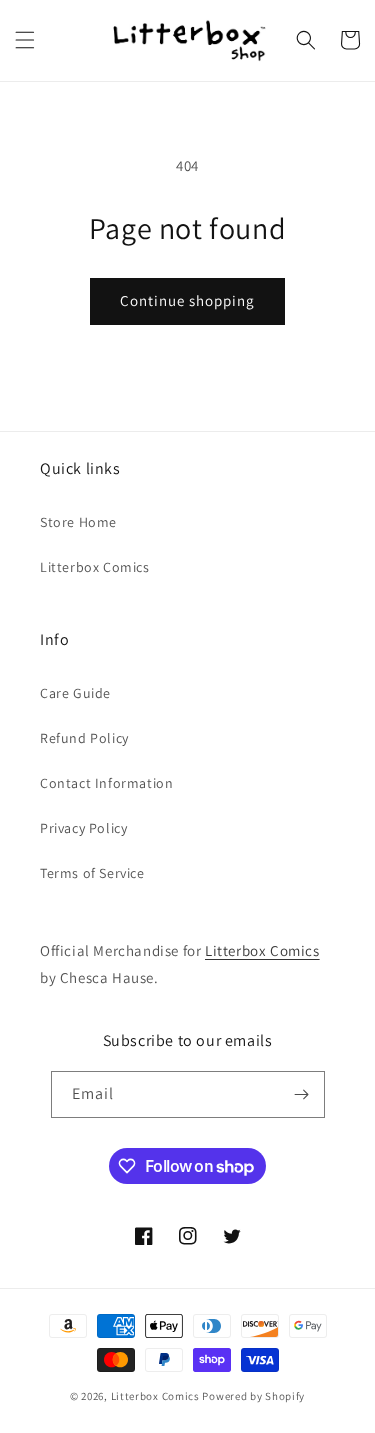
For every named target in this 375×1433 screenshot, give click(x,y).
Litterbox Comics (95, 567)
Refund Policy (84, 738)
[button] (25, 40)
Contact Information (106, 783)
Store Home (78, 522)
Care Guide (75, 693)
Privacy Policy (83, 828)
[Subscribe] (302, 1094)
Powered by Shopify (253, 1396)
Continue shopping (187, 300)
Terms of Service (92, 873)
